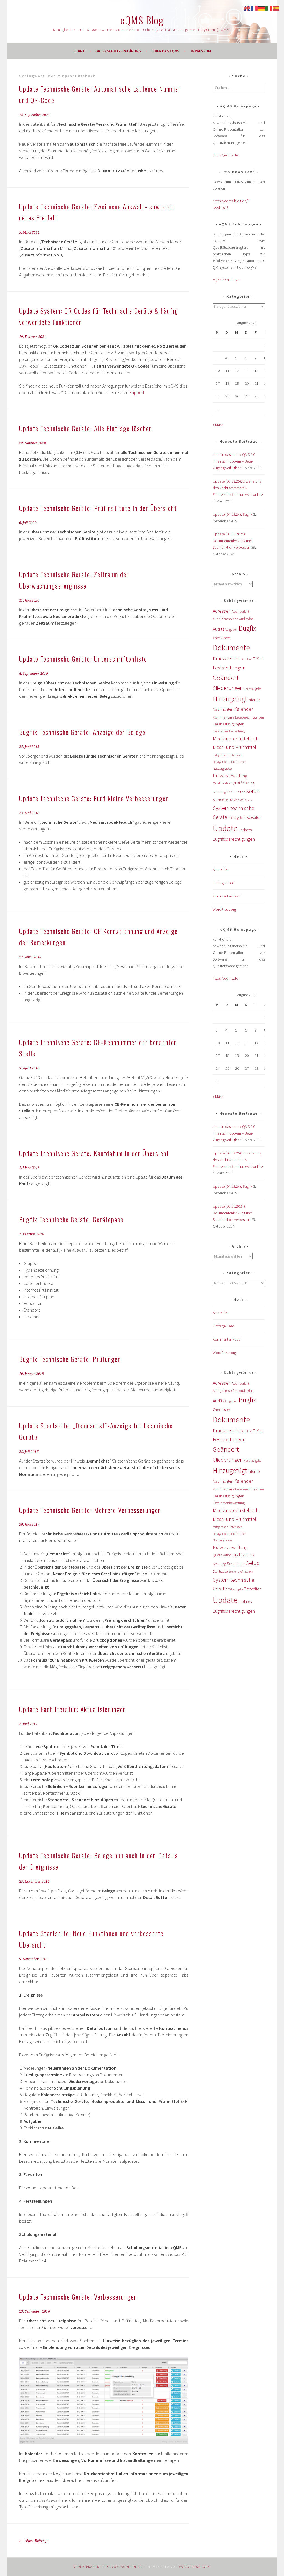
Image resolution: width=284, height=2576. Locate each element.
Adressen (222, 611)
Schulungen (236, 792)
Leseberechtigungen (250, 717)
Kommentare (224, 717)
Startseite (220, 800)
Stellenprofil (236, 800)
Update (225, 828)
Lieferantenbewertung (229, 731)
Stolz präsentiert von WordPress (107, 2567)
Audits (218, 629)
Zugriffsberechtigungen (234, 839)
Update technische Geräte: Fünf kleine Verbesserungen (94, 798)
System (221, 808)
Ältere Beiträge (36, 2541)
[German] (262, 7)
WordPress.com (194, 2567)
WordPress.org (224, 909)
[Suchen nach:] (239, 88)
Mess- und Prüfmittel (234, 747)
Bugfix (247, 628)
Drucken (246, 659)
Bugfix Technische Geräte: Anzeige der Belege (82, 732)
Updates (245, 830)
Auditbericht (240, 611)
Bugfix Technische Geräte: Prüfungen (70, 1359)
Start (79, 51)
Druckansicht (226, 659)
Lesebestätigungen (229, 724)
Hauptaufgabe (253, 689)
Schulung (219, 792)
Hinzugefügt (230, 699)
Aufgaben (231, 629)
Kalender (244, 709)
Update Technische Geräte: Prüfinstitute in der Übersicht (98, 508)
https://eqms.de (225, 155)
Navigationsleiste (224, 762)
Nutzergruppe (222, 769)
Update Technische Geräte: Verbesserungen (78, 2297)
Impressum (201, 51)
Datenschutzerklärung (118, 51)
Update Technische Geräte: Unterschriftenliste (83, 659)
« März (218, 425)
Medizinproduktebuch (236, 739)
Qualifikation (222, 783)
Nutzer (241, 762)
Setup (253, 791)
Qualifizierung (243, 783)
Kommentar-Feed (227, 896)
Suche (249, 800)
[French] (255, 7)
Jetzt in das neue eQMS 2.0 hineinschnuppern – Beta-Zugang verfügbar (234, 461)
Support (137, 392)
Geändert (226, 678)
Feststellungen (229, 668)
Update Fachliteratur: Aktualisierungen (73, 1709)
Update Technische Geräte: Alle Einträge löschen (86, 428)
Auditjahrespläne (225, 619)
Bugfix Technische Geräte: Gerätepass (71, 1219)
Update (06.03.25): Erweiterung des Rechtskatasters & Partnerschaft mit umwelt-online (238, 488)
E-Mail (258, 659)
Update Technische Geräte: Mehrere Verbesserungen (90, 1510)
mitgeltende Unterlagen (228, 755)
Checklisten (222, 638)
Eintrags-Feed (224, 883)
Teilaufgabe (236, 818)
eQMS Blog (142, 20)
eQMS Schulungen (227, 280)
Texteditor (253, 817)
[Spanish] (276, 7)
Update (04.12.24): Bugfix (233, 514)
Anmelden (221, 869)
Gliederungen (228, 688)
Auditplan (246, 619)
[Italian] (269, 7)
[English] (247, 7)
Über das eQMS (166, 51)
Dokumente (231, 648)
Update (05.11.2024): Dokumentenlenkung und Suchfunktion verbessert (232, 541)
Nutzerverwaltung (230, 776)
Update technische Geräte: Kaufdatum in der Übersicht (94, 1153)
